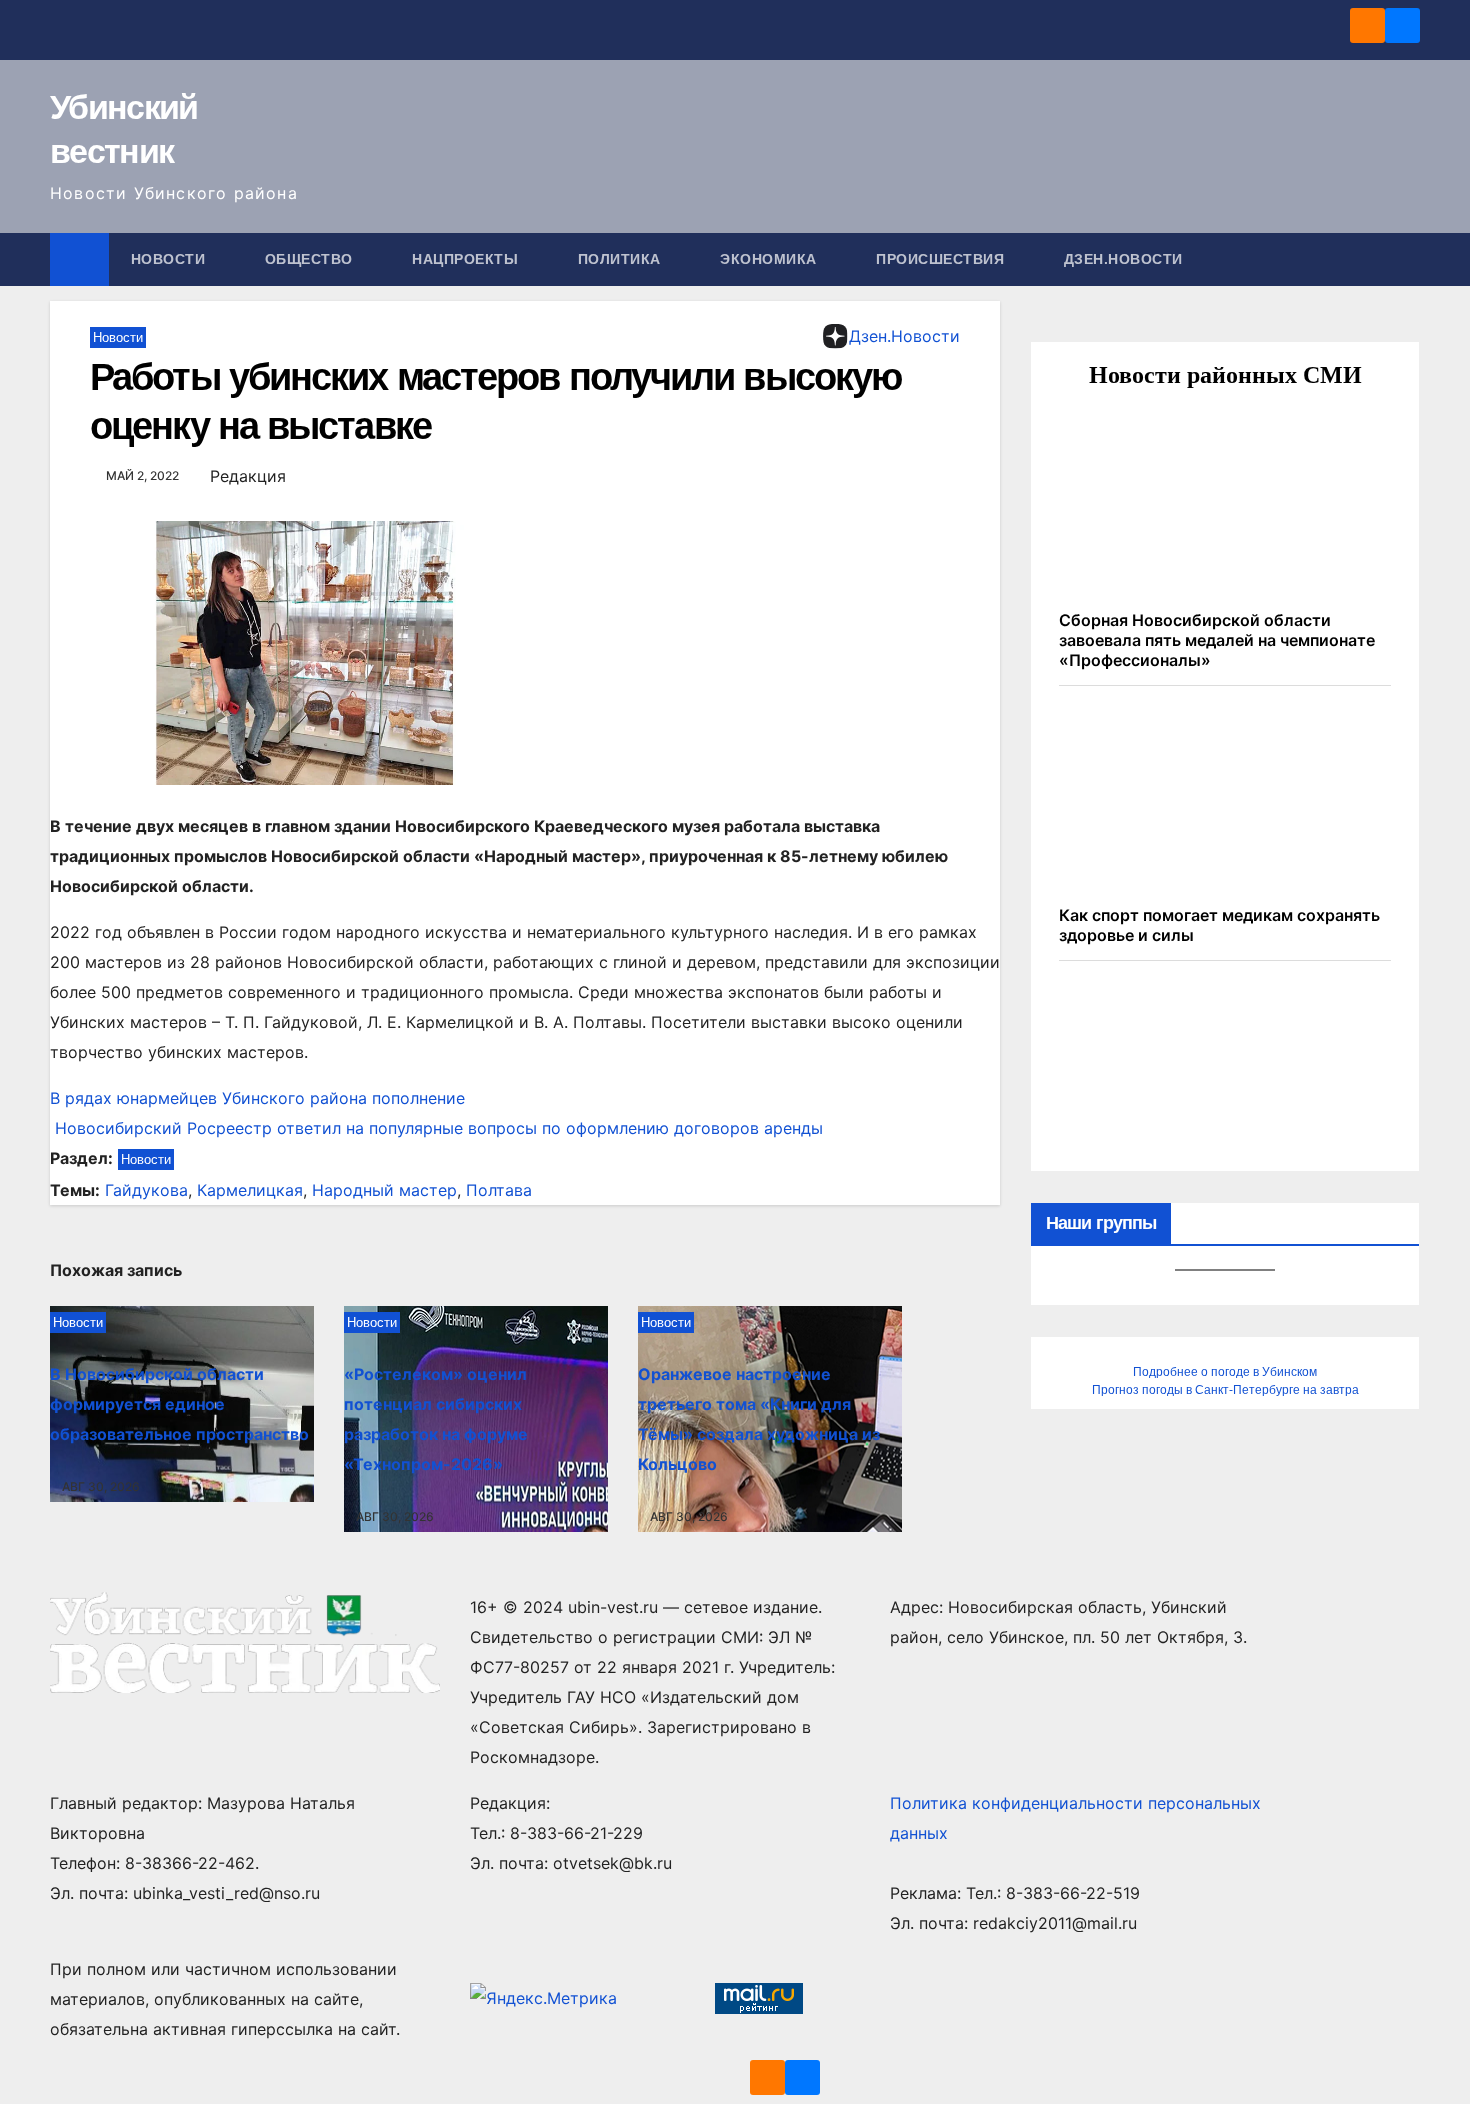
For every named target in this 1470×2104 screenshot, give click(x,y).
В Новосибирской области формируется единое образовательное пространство (179, 1404)
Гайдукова (146, 1190)
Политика (622, 259)
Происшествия (942, 259)
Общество (311, 259)
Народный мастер (384, 1190)
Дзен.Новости (1123, 259)
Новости (170, 259)
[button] (1406, 259)
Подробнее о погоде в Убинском (1225, 1372)
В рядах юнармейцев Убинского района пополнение (257, 1098)
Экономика (770, 259)
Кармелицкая (250, 1190)
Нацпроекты (467, 259)
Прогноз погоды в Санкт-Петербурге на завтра (1225, 1390)
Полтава (499, 1190)
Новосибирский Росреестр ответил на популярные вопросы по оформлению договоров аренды (436, 1128)
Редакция (248, 476)
